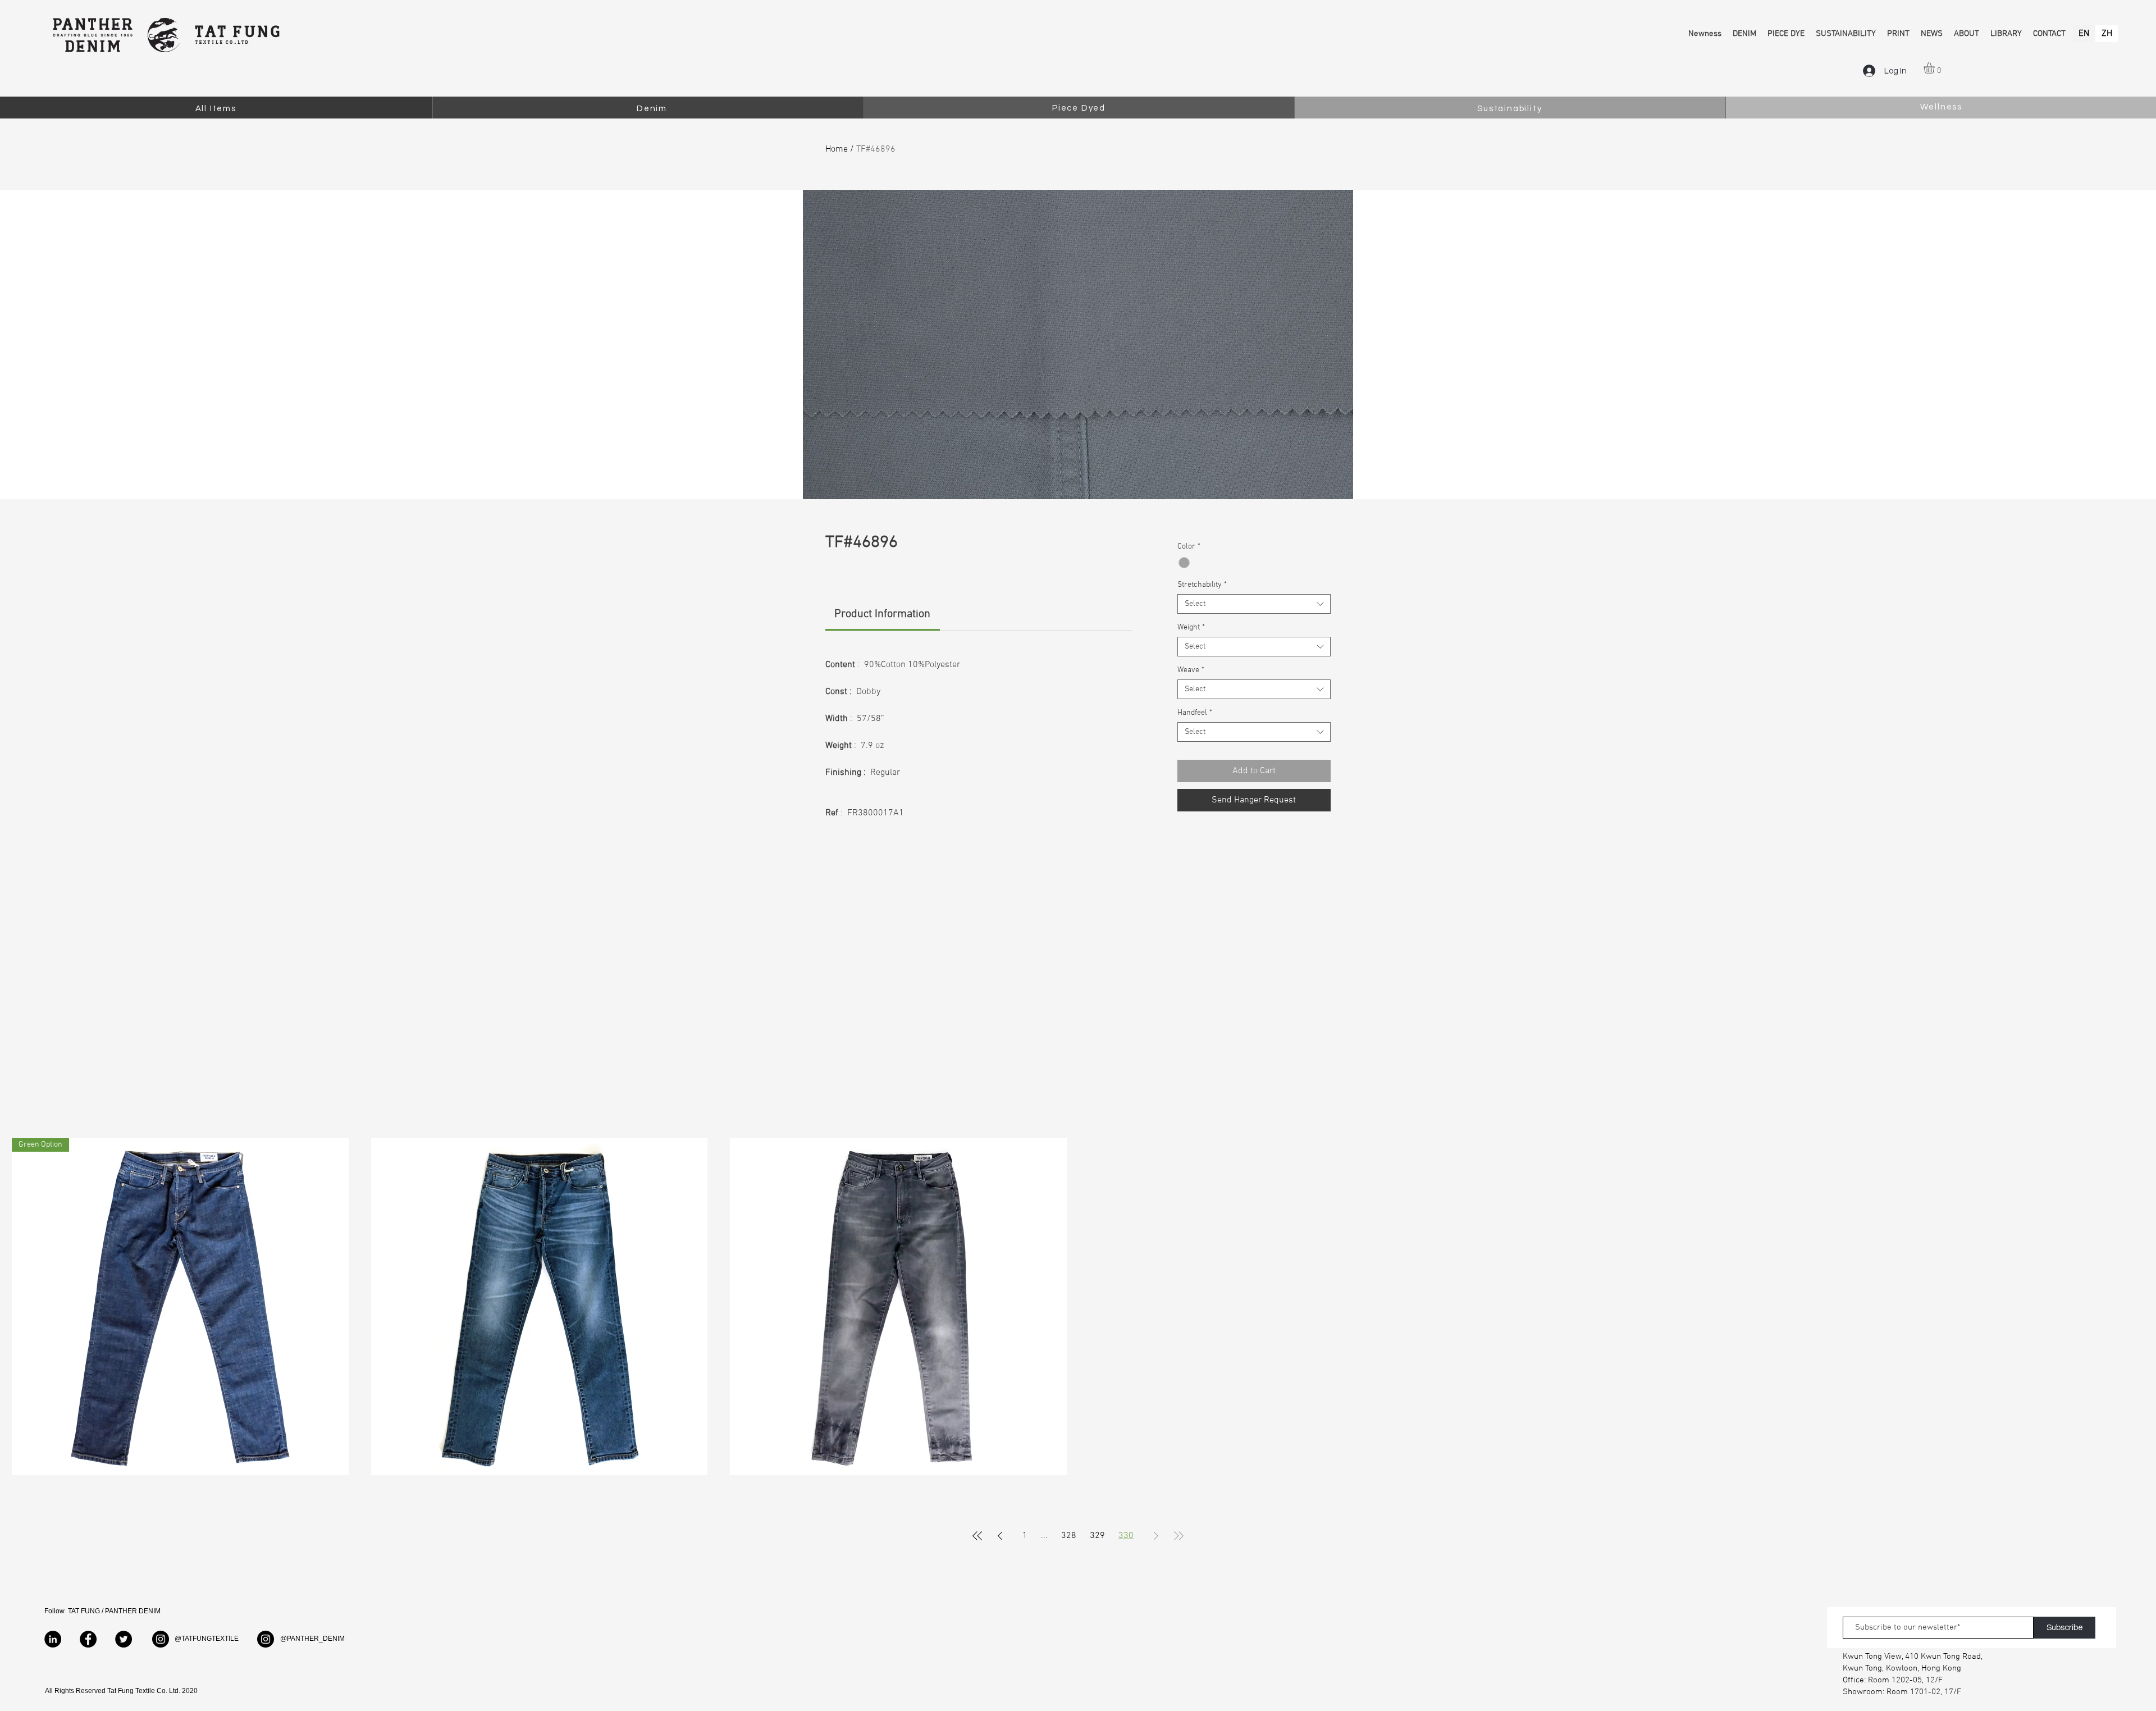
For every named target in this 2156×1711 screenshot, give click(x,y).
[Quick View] (540, 1307)
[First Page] (977, 1536)
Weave (1191, 670)
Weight (1191, 628)
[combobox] (1254, 604)
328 (1069, 1536)
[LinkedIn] (53, 1639)
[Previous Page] (1000, 1536)
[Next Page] (1156, 1536)
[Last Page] (1179, 1536)
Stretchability (1202, 585)
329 (1097, 1536)
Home (837, 149)
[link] (882, 614)
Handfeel (1195, 713)
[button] (1936, 68)
